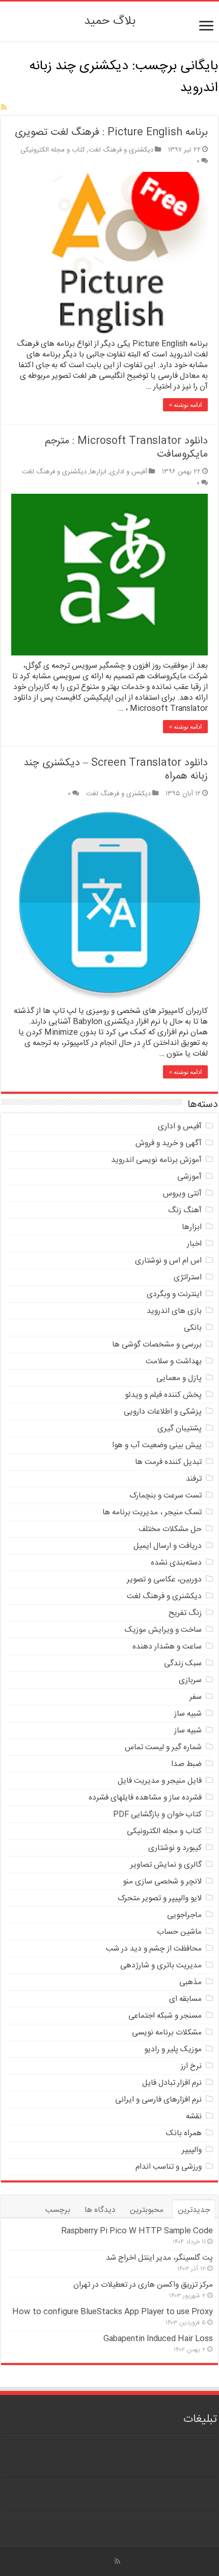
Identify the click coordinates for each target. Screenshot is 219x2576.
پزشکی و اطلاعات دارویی (163, 1412)
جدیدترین (194, 2210)
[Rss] (117, 2561)
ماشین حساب (179, 1932)
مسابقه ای (185, 1999)
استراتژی (188, 1278)
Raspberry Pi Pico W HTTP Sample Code (137, 2231)
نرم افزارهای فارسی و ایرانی (158, 2100)
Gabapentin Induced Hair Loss (158, 2339)
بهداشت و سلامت (174, 1361)
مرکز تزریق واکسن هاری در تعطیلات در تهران (143, 2285)
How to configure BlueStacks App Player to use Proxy (113, 2312)
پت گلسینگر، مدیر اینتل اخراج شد (159, 2258)
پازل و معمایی (179, 1378)
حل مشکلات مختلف (170, 1529)
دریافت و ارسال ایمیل (168, 1546)
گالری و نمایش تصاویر (166, 1865)
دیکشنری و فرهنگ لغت (121, 150)
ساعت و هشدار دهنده (167, 1647)
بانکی (193, 1328)
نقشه (194, 2117)
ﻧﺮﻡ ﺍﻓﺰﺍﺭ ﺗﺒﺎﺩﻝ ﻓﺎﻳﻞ (172, 2083)
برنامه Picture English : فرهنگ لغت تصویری (111, 132)
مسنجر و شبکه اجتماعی (165, 2016)
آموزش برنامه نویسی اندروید (156, 1160)
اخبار (194, 1244)
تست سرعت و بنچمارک (166, 1496)
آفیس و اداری (129, 472)
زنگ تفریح (185, 1613)
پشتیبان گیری (180, 1429)
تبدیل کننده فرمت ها (168, 1462)
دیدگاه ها (100, 2210)
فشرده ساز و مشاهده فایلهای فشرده (145, 1798)
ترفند (194, 1479)
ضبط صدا (186, 1764)
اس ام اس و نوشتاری (168, 1261)
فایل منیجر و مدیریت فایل (160, 1781)
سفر (196, 1697)
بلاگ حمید (110, 21)
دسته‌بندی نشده (176, 1563)
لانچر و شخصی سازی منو (162, 1882)
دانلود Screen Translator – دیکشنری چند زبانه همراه (116, 770)
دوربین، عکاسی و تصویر (164, 1580)
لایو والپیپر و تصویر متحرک (160, 1898)
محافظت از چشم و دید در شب (154, 1949)
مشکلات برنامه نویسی (167, 2033)
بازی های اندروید (174, 1311)
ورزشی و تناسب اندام (169, 2167)
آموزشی (189, 1177)
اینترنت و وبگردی (174, 1294)
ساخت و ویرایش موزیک (163, 1630)
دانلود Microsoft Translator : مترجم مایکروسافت (126, 448)
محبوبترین (147, 2210)
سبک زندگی (183, 1664)
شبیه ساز (188, 1714)
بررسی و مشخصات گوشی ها (157, 1345)
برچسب (58, 2210)
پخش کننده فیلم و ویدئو (163, 1395)
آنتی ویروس (182, 1194)
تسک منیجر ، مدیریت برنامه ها (152, 1512)
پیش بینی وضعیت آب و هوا (157, 1445)
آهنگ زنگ (185, 1210)
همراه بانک (184, 2133)
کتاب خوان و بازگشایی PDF (157, 1815)
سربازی (190, 1680)
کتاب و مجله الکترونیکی (53, 150)
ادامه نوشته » (185, 405)
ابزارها (98, 472)
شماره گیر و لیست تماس (163, 1747)
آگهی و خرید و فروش (169, 1143)
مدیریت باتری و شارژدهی (161, 1966)
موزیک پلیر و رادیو (173, 2049)
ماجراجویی (184, 1915)
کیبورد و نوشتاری (175, 1848)
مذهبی (190, 1982)
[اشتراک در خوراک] (4, 108)
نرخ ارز (191, 2066)
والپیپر (192, 2150)
